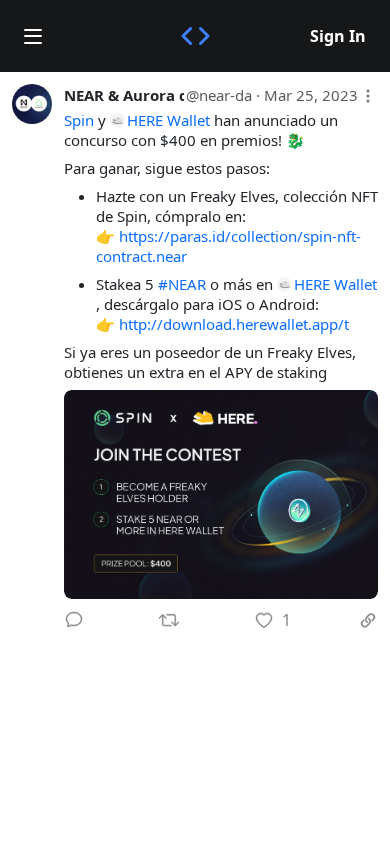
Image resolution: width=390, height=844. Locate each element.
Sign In (338, 36)
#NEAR (182, 284)
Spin (79, 120)
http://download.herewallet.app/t (234, 324)
